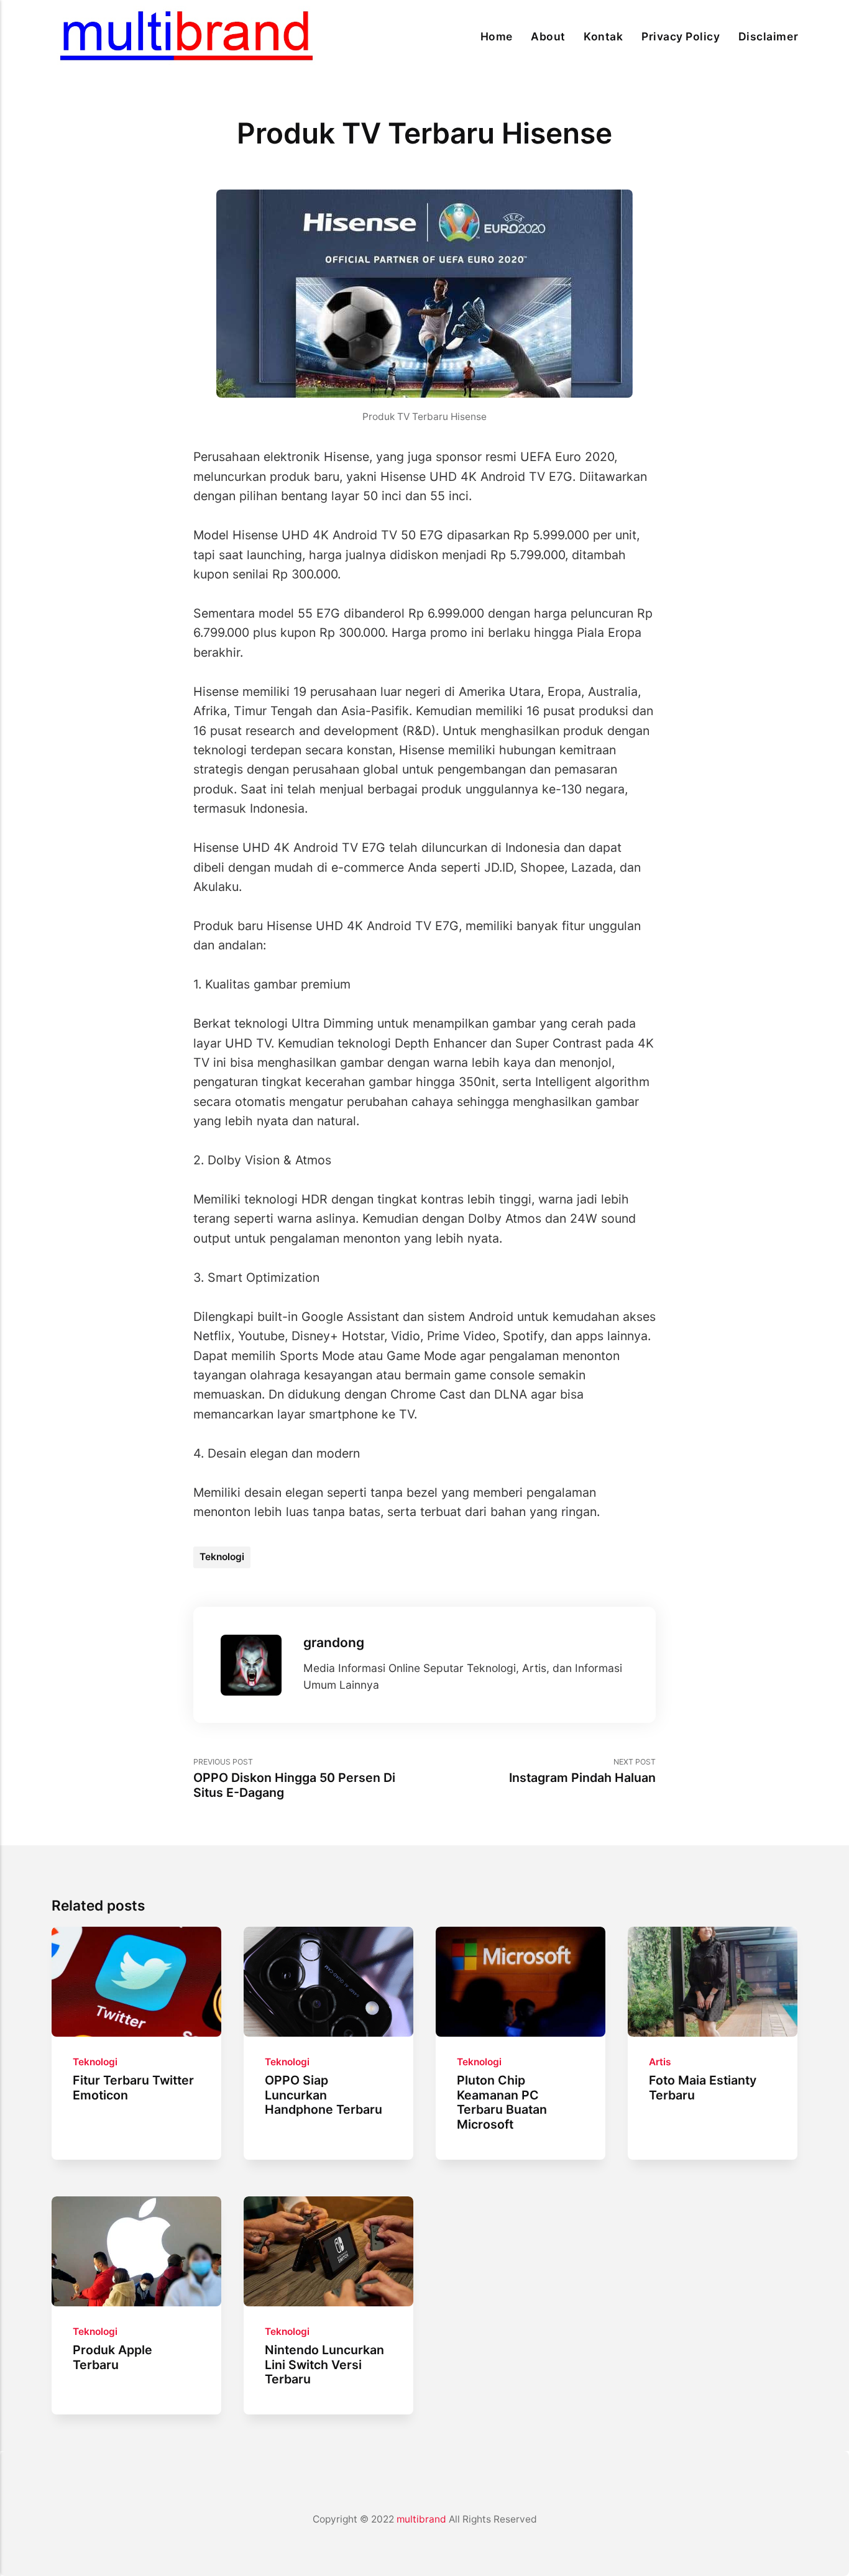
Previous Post (294, 1779)
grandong (334, 1642)
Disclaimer (768, 36)
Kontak (603, 36)
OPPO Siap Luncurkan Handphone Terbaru (324, 2095)
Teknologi (222, 1557)
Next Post (582, 1771)
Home (497, 36)
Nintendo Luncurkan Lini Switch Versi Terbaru (324, 2364)
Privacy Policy (681, 36)
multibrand (421, 2519)
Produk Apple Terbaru (112, 2357)
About (548, 36)
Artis (660, 2062)
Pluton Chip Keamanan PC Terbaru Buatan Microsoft (502, 2102)
